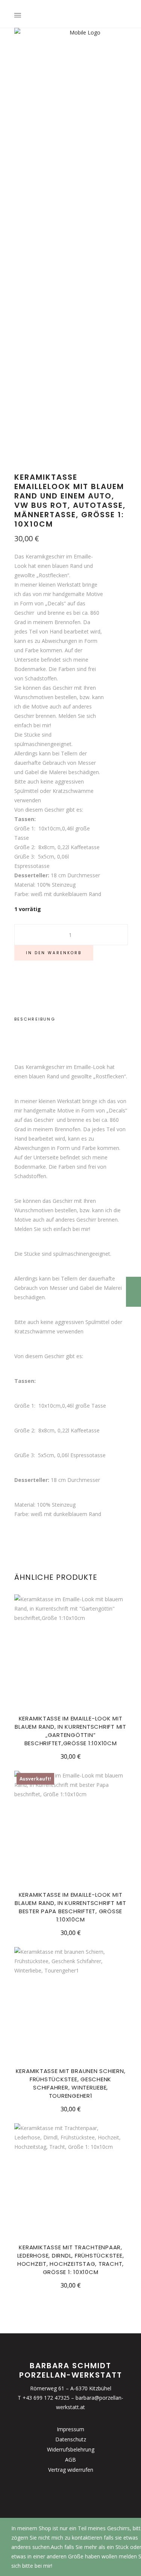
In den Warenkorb (54, 953)
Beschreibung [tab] (35, 1019)
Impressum (70, 2429)
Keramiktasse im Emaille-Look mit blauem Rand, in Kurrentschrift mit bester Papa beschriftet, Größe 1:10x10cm (70, 1907)
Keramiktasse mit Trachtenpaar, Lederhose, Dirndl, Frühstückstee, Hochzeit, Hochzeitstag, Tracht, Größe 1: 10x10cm (71, 2260)
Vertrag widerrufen (71, 2470)
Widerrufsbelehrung (71, 2449)
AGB (70, 2460)
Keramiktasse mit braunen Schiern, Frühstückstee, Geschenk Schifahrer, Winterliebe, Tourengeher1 (71, 2083)
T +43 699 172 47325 (44, 2398)
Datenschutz (71, 2439)
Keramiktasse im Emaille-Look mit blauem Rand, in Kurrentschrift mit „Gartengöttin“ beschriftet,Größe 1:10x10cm (70, 1731)
